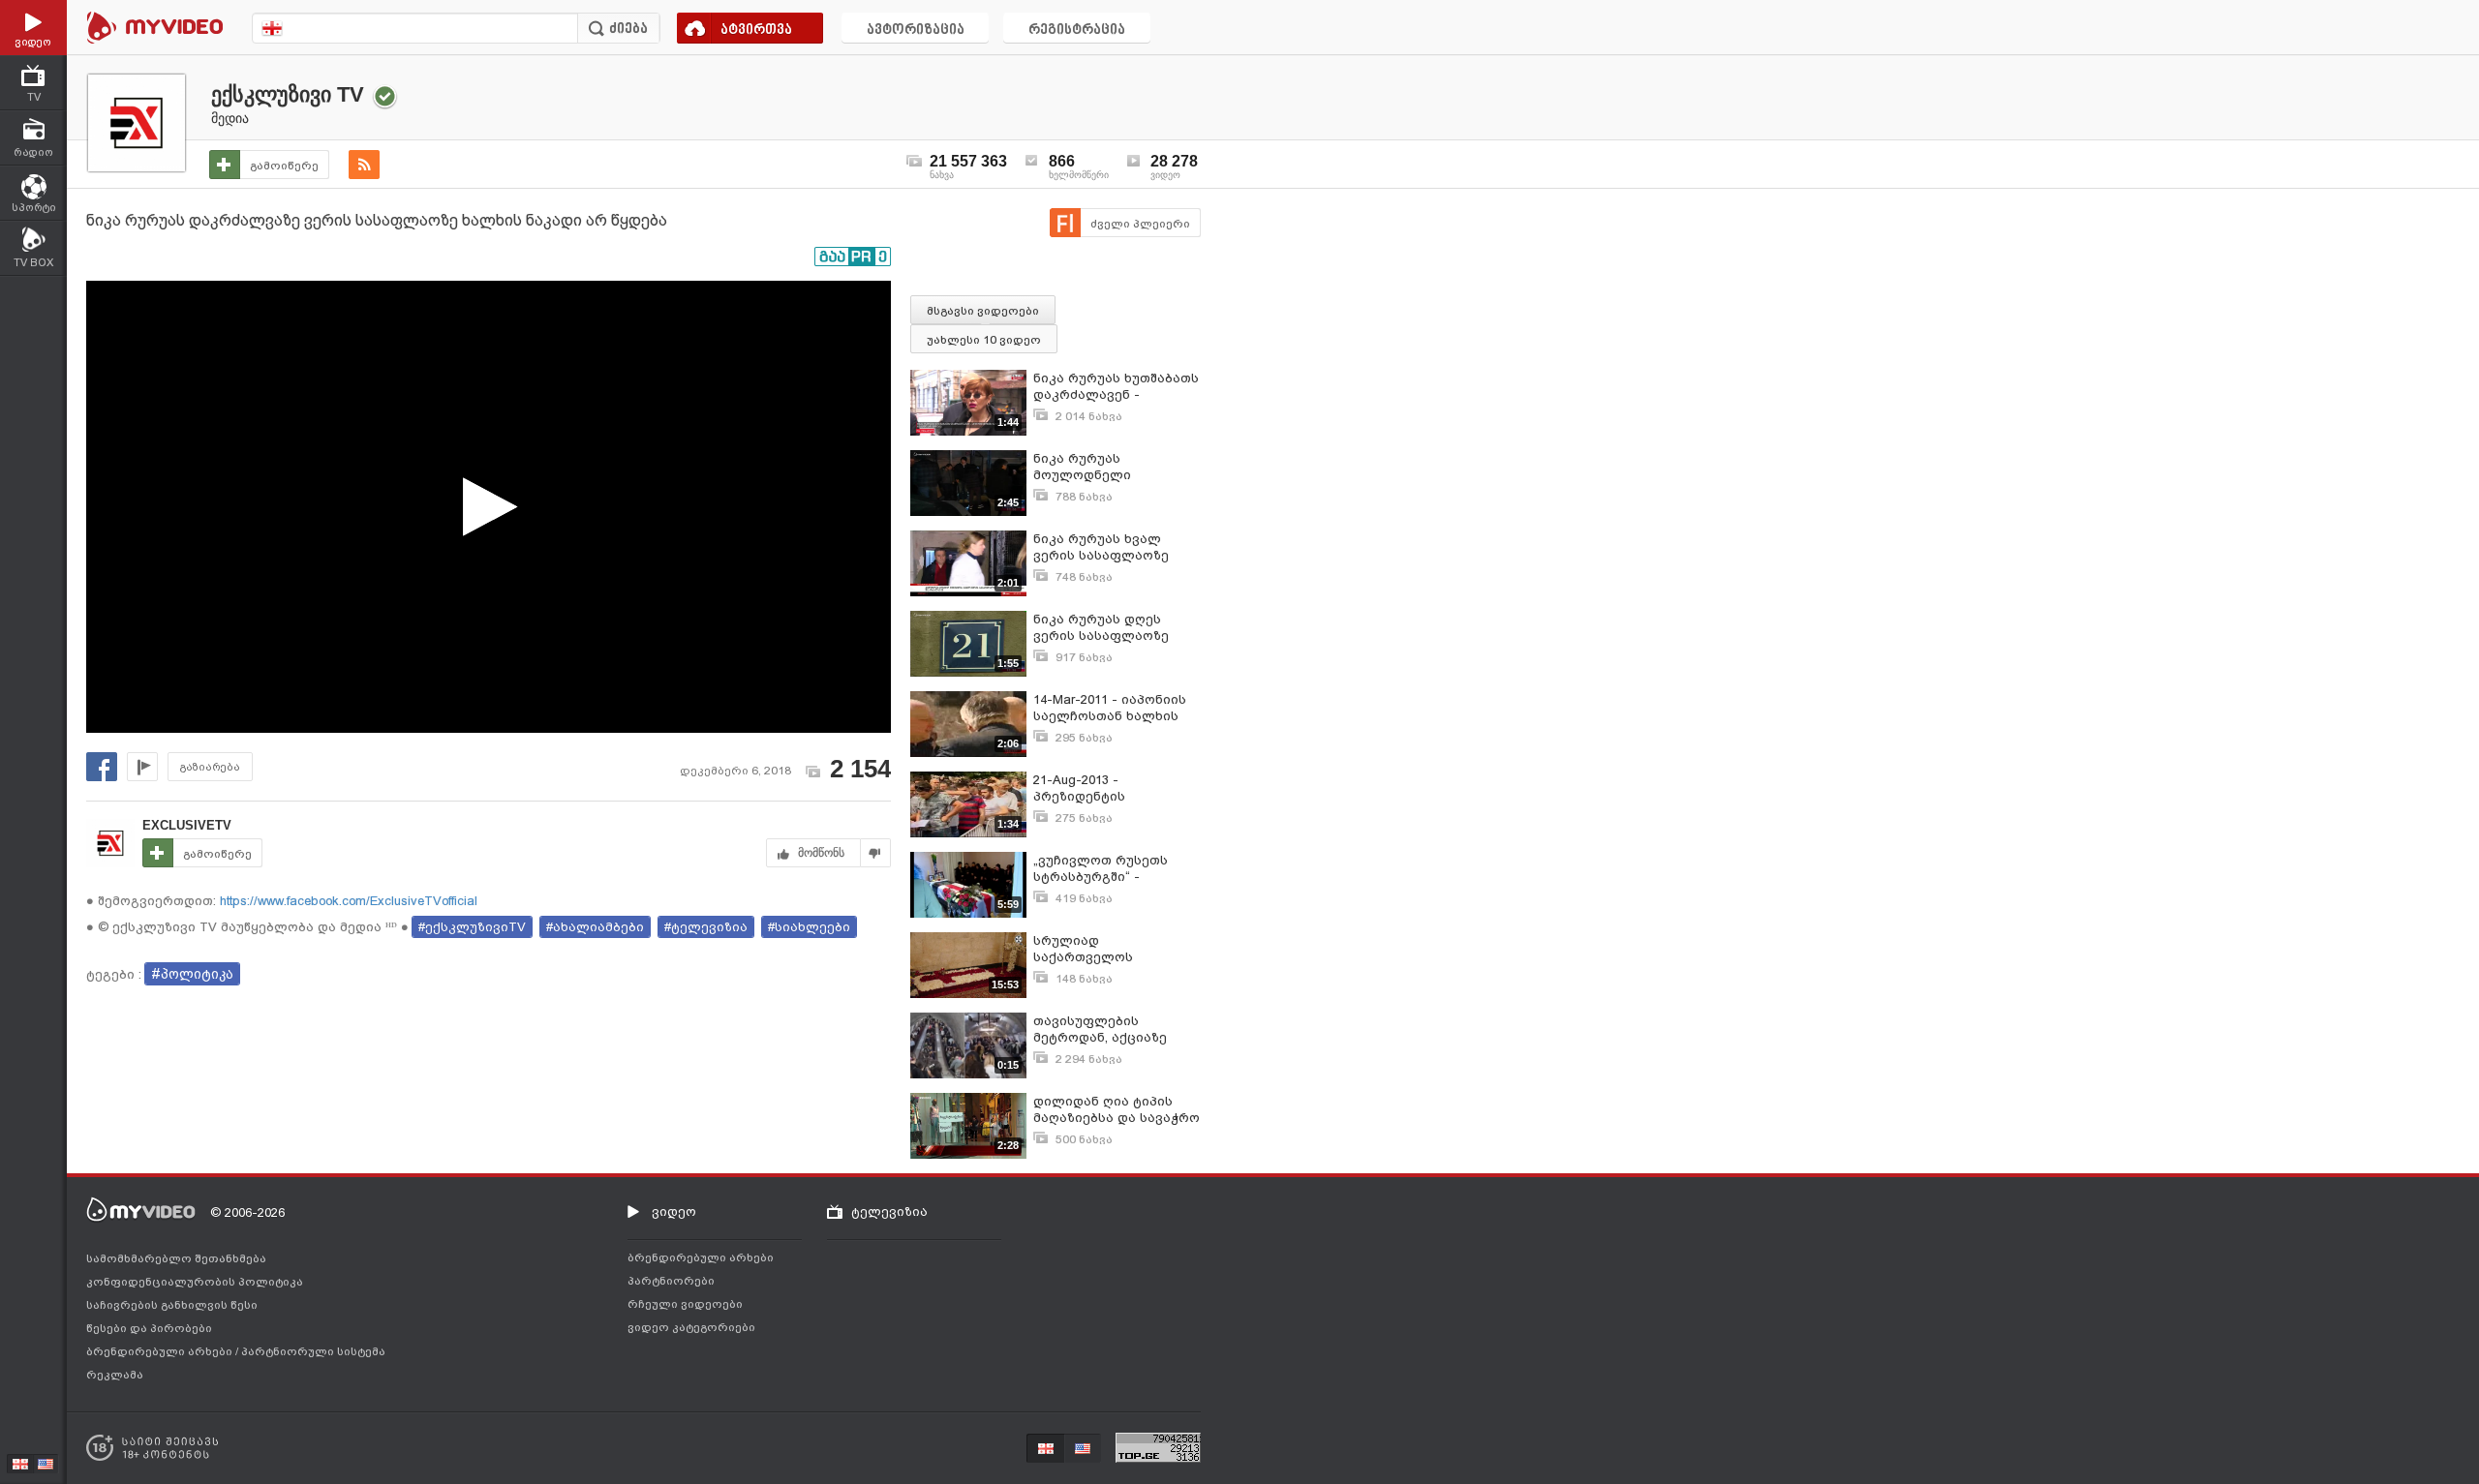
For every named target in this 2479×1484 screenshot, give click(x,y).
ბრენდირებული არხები (161, 1351)
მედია (230, 118)
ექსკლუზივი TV (288, 94)
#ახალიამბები (595, 927)
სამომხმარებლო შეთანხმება (176, 1258)
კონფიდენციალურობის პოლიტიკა (195, 1282)
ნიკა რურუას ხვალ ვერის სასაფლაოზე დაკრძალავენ (1101, 547)
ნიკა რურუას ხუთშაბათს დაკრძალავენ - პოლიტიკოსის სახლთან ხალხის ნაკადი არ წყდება (1116, 387)
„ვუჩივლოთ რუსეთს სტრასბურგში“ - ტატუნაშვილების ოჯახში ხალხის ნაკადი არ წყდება (1117, 869)
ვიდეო (674, 1211)
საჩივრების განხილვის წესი (172, 1305)
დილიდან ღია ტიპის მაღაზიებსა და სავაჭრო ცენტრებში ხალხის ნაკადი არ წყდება (1117, 1110)
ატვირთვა (756, 30)
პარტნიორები (671, 1281)
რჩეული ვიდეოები (685, 1304)
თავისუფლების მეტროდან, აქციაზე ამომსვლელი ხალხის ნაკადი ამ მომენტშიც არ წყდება (1107, 1030)
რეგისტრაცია (1077, 30)
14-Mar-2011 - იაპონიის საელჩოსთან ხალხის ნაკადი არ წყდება (1110, 708)
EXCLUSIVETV (187, 825)
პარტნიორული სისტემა (313, 1351)
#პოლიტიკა (192, 974)
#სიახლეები (809, 927)
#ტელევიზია (706, 927)
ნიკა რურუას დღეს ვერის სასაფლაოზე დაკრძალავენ (1101, 628)
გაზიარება (210, 767)
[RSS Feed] (364, 165)
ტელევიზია (889, 1211)
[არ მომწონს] (876, 853)
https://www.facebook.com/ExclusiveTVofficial (347, 901)
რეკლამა (115, 1375)
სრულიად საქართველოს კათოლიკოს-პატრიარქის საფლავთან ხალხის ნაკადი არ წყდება (1102, 949)
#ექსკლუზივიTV (472, 927)
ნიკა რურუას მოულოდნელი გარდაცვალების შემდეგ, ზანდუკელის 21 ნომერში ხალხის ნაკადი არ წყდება (1113, 467)
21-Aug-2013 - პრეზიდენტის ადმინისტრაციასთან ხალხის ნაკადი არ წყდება (1104, 788)
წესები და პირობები (149, 1328)
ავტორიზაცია (916, 30)
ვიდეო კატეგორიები (691, 1327)
